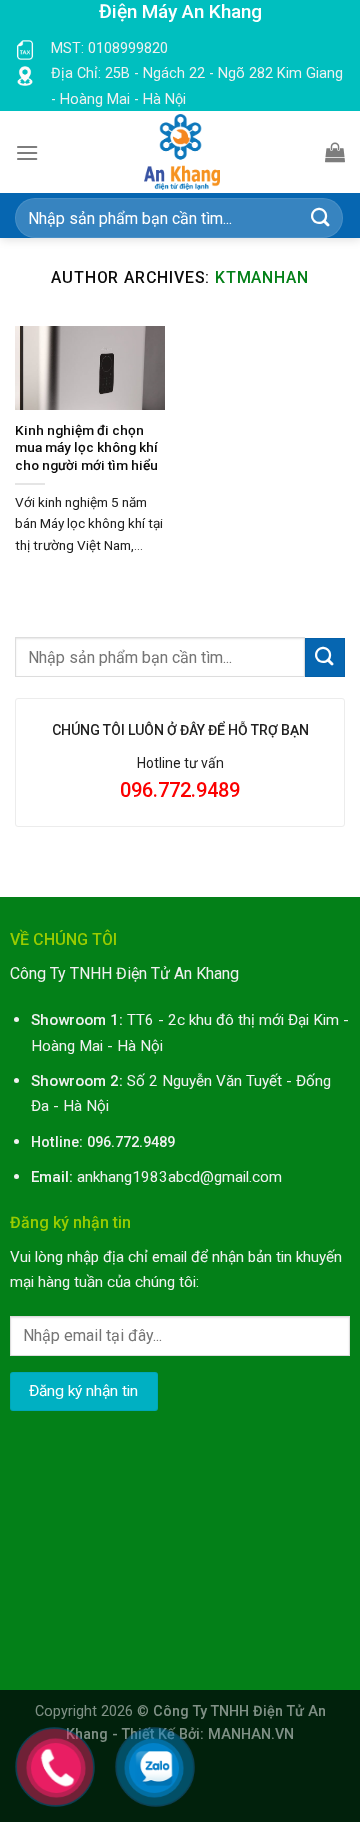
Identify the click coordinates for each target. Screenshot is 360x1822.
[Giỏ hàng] (335, 152)
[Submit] (321, 218)
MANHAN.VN (251, 1734)
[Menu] (27, 152)
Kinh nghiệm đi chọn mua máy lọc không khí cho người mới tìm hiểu (86, 447)
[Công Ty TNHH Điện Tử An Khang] (182, 152)
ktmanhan (261, 277)
